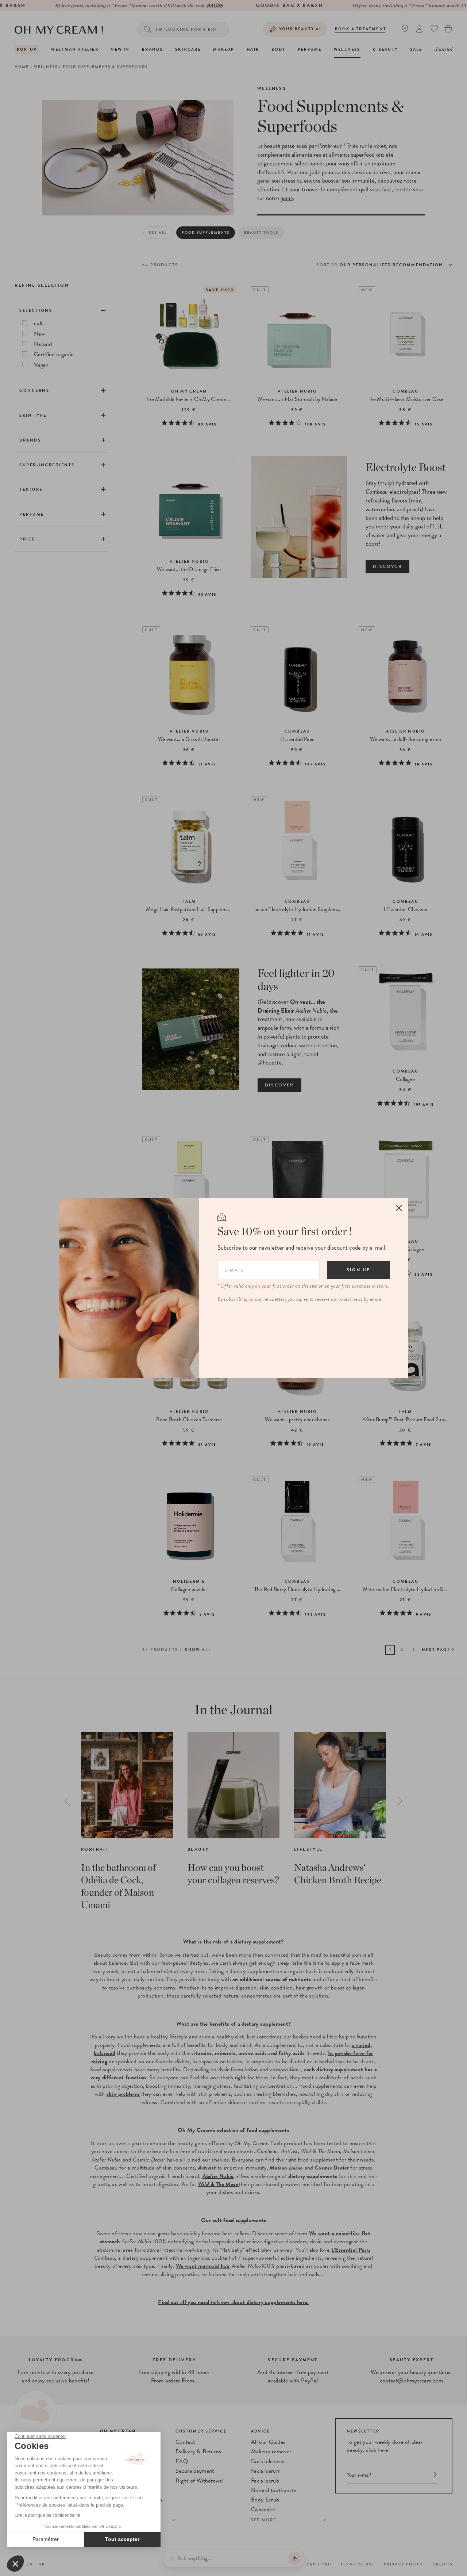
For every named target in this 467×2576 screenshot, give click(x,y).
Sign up (358, 1270)
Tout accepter (122, 2539)
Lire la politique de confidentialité (47, 2515)
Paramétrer (46, 2539)
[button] (15, 2564)
